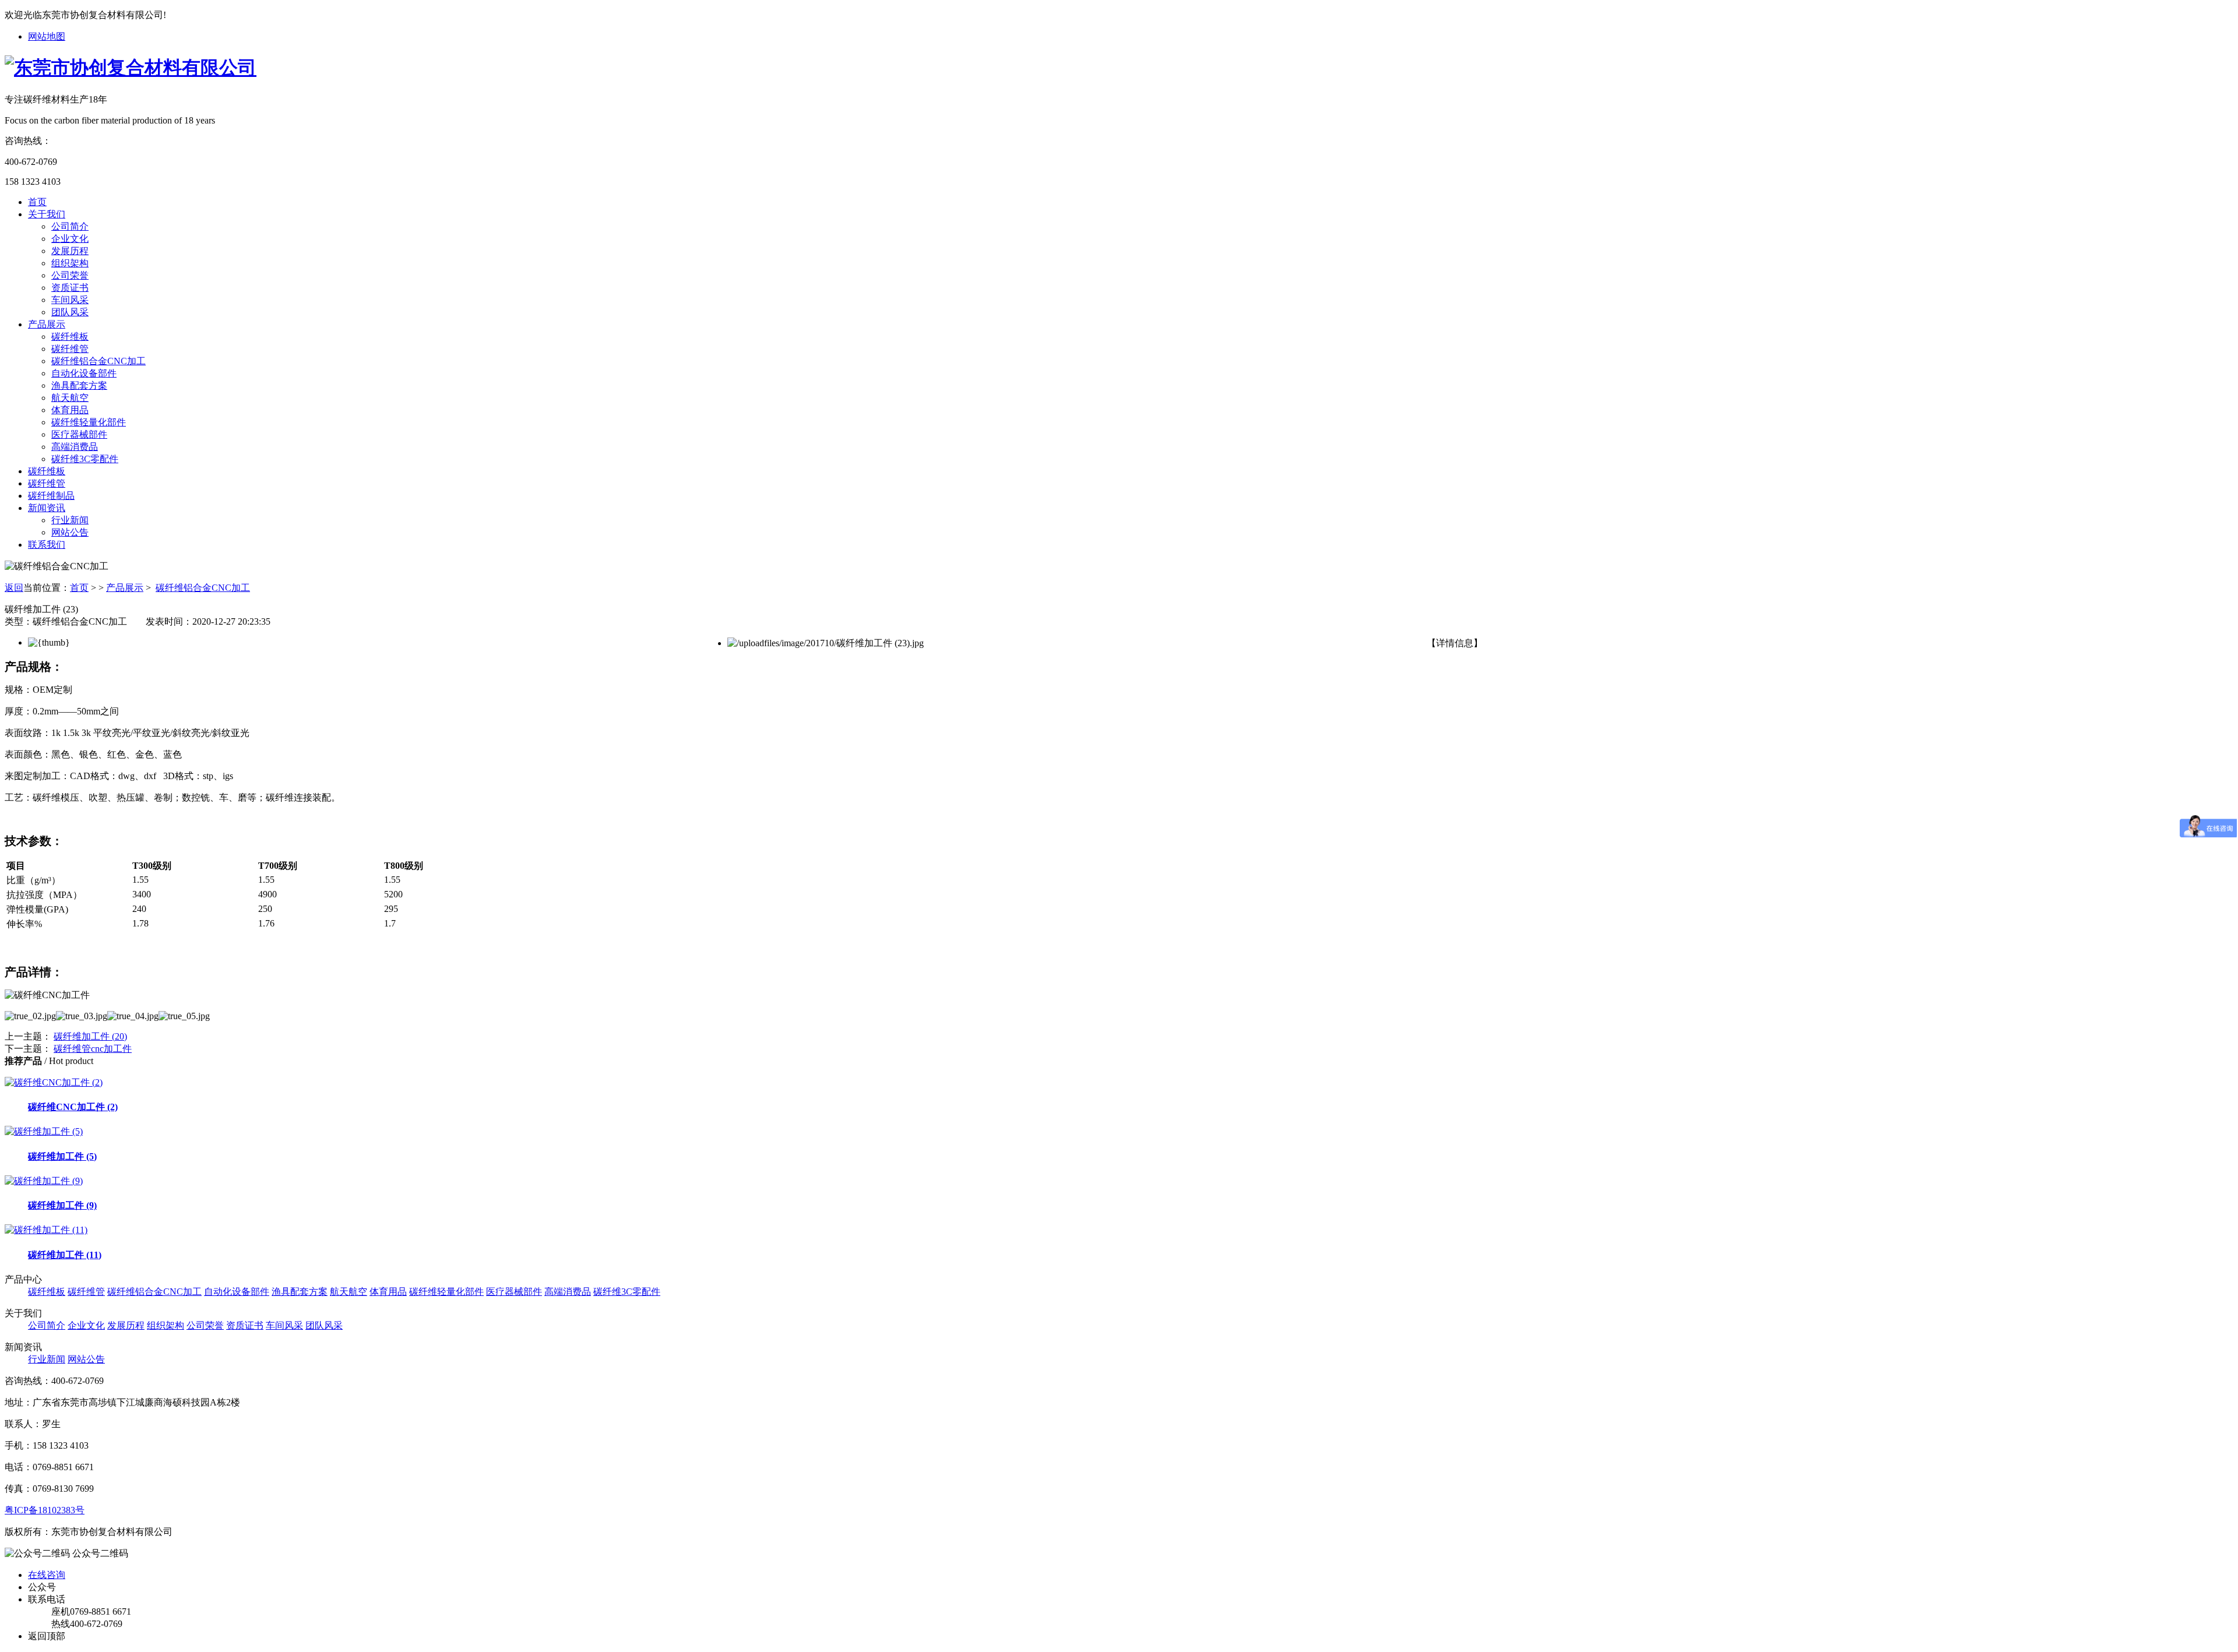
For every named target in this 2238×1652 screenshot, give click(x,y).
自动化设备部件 (84, 373)
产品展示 (47, 324)
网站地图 (47, 36)
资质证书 (70, 288)
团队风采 (70, 312)
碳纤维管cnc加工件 (93, 1049)
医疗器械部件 (79, 434)
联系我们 (47, 545)
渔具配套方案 (79, 385)
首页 (37, 202)
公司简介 (70, 226)
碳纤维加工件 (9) (62, 1205)
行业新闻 (70, 520)
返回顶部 (47, 1636)
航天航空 (70, 398)
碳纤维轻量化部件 (89, 422)
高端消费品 (75, 447)
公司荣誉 (70, 275)
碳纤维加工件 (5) (62, 1156)
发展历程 (70, 251)
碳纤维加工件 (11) (65, 1255)
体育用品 (70, 410)
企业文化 (70, 239)
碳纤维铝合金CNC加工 (98, 361)
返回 (14, 588)
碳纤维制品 (51, 496)
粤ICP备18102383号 (45, 1510)
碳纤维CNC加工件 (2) (73, 1107)
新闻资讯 (47, 508)
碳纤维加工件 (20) (90, 1036)
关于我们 (47, 214)
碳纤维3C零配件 (85, 459)
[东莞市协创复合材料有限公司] (131, 68)
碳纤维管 (70, 349)
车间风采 (70, 300)
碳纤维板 (70, 337)
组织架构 (70, 263)
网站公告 (70, 532)
